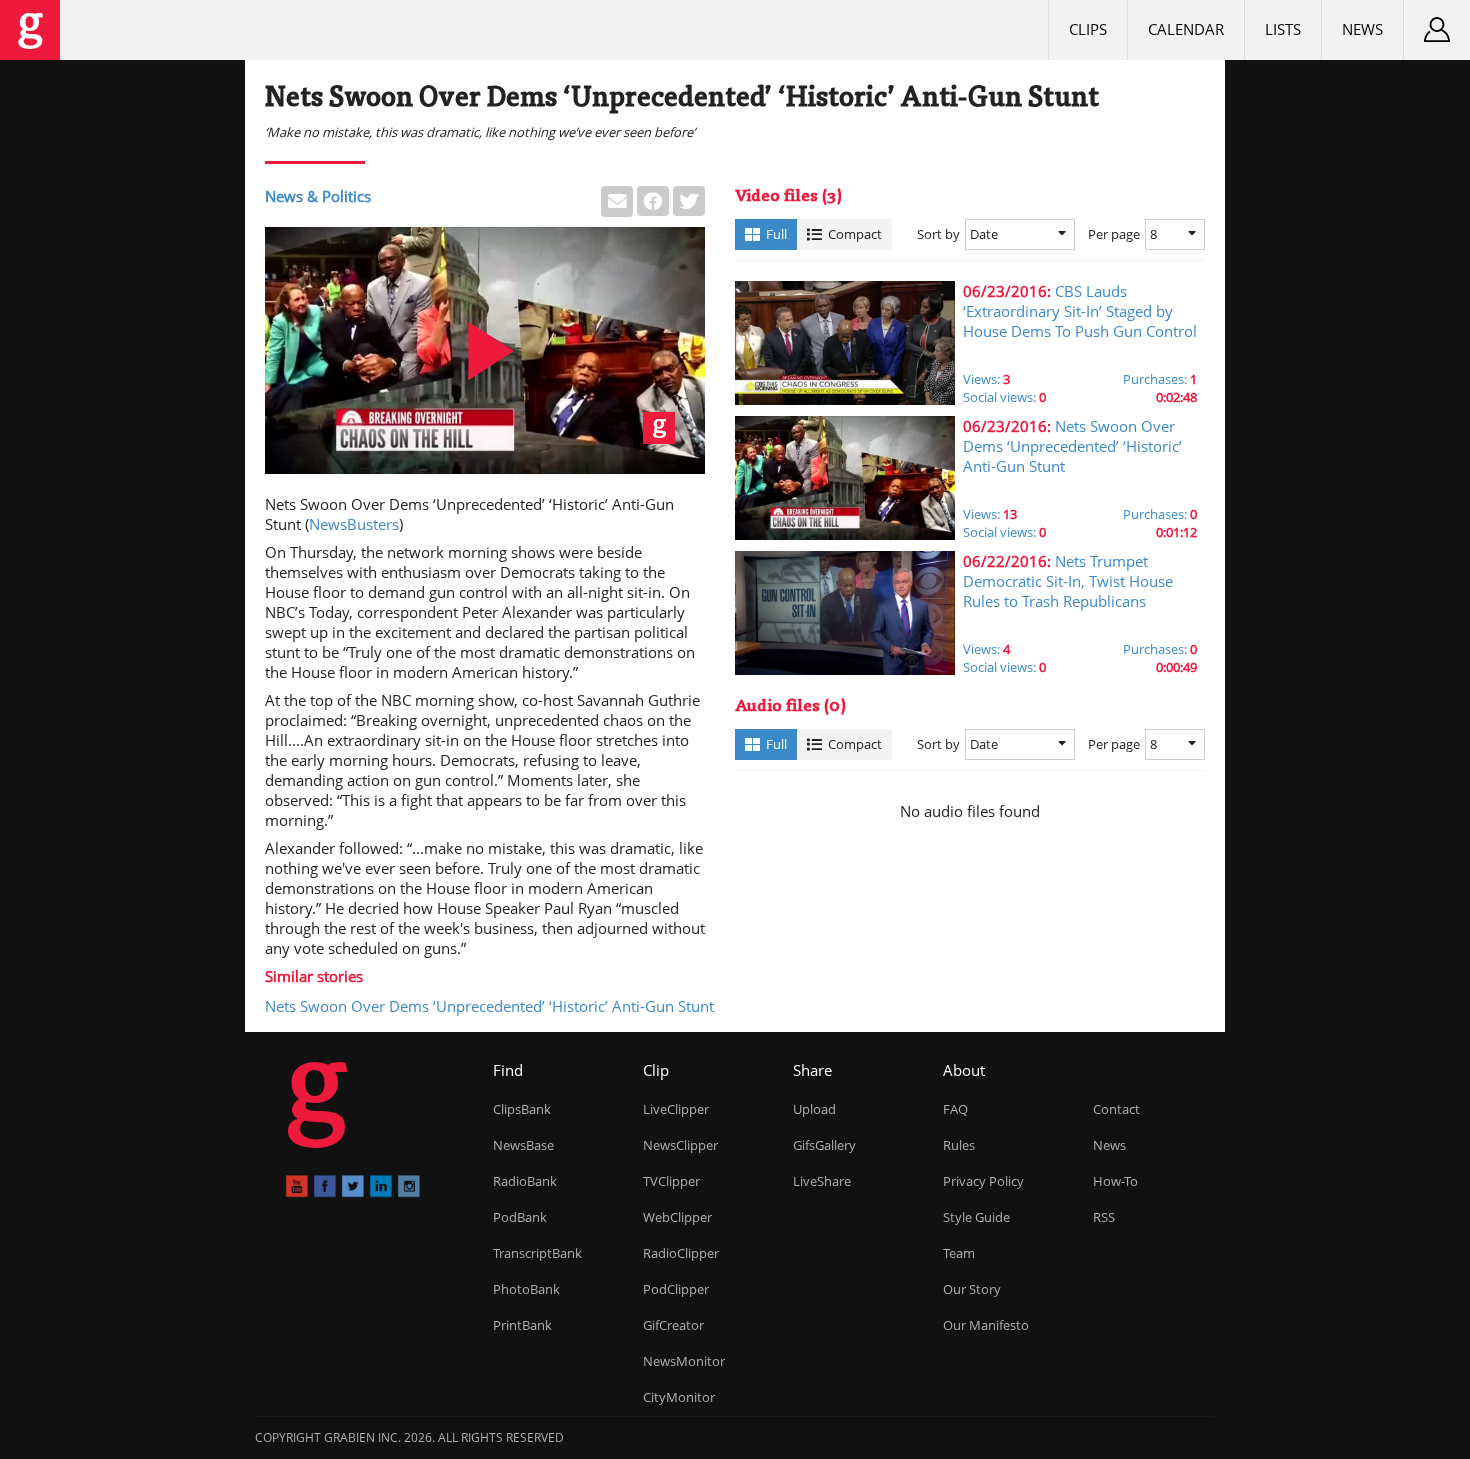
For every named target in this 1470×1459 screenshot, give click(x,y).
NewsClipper (680, 1145)
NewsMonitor (684, 1361)
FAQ (955, 1109)
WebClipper (677, 1217)
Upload (814, 1109)
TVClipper (671, 1181)
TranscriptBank (537, 1253)
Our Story (972, 1289)
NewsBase (523, 1145)
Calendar (1186, 29)
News (1362, 29)
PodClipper (676, 1289)
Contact (1116, 1109)
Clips (1088, 29)
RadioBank (525, 1181)
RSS (1104, 1217)
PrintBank (522, 1325)
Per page (1114, 234)
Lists (1283, 29)
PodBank (520, 1217)
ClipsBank (522, 1109)
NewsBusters (354, 524)
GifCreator (673, 1325)
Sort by (938, 234)
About (964, 1070)
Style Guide (976, 1217)
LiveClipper (676, 1109)
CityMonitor (679, 1397)
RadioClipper (681, 1253)
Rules (959, 1145)
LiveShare (822, 1181)
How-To (1115, 1181)
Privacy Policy (983, 1181)
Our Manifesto (986, 1325)
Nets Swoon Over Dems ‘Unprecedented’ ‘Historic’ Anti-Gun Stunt (489, 1006)
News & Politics (318, 196)
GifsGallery (824, 1145)
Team (959, 1253)
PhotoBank (526, 1289)
